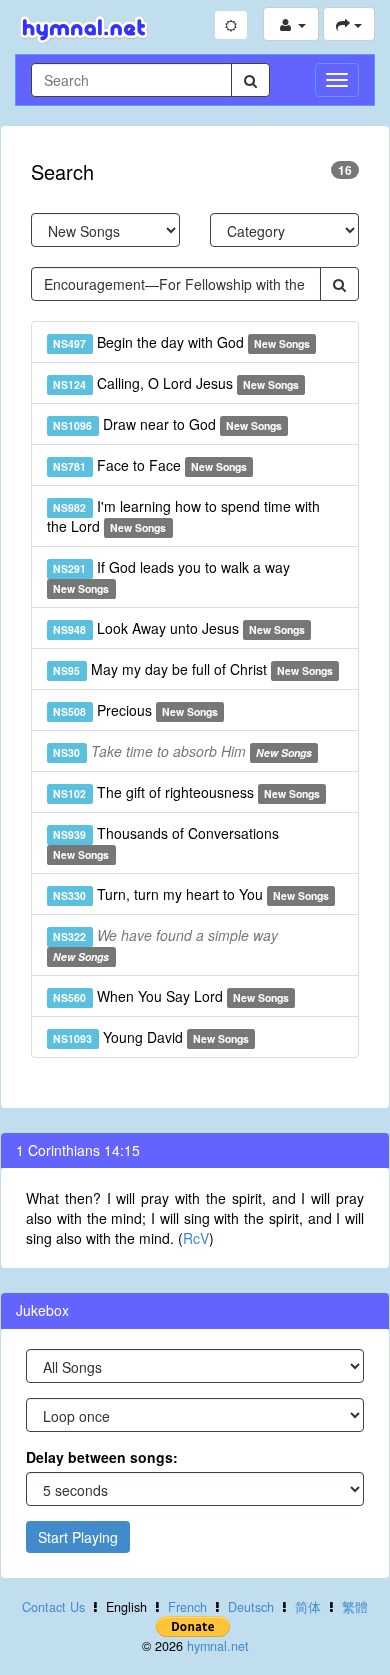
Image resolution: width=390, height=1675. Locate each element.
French (187, 1607)
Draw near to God (167, 424)
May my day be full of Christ (193, 669)
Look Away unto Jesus (179, 628)
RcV (196, 1238)
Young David (151, 1037)
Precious (135, 710)
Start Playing (78, 1537)
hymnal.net (218, 1646)
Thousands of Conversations (165, 842)
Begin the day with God (181, 342)
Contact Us (53, 1607)
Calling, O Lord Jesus (176, 383)
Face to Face (150, 465)
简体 (308, 1607)
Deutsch (251, 1607)
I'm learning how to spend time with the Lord (183, 516)
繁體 (355, 1607)
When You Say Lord (171, 996)
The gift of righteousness (186, 792)
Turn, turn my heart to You (191, 894)
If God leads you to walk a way (171, 576)
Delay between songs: (102, 1457)
